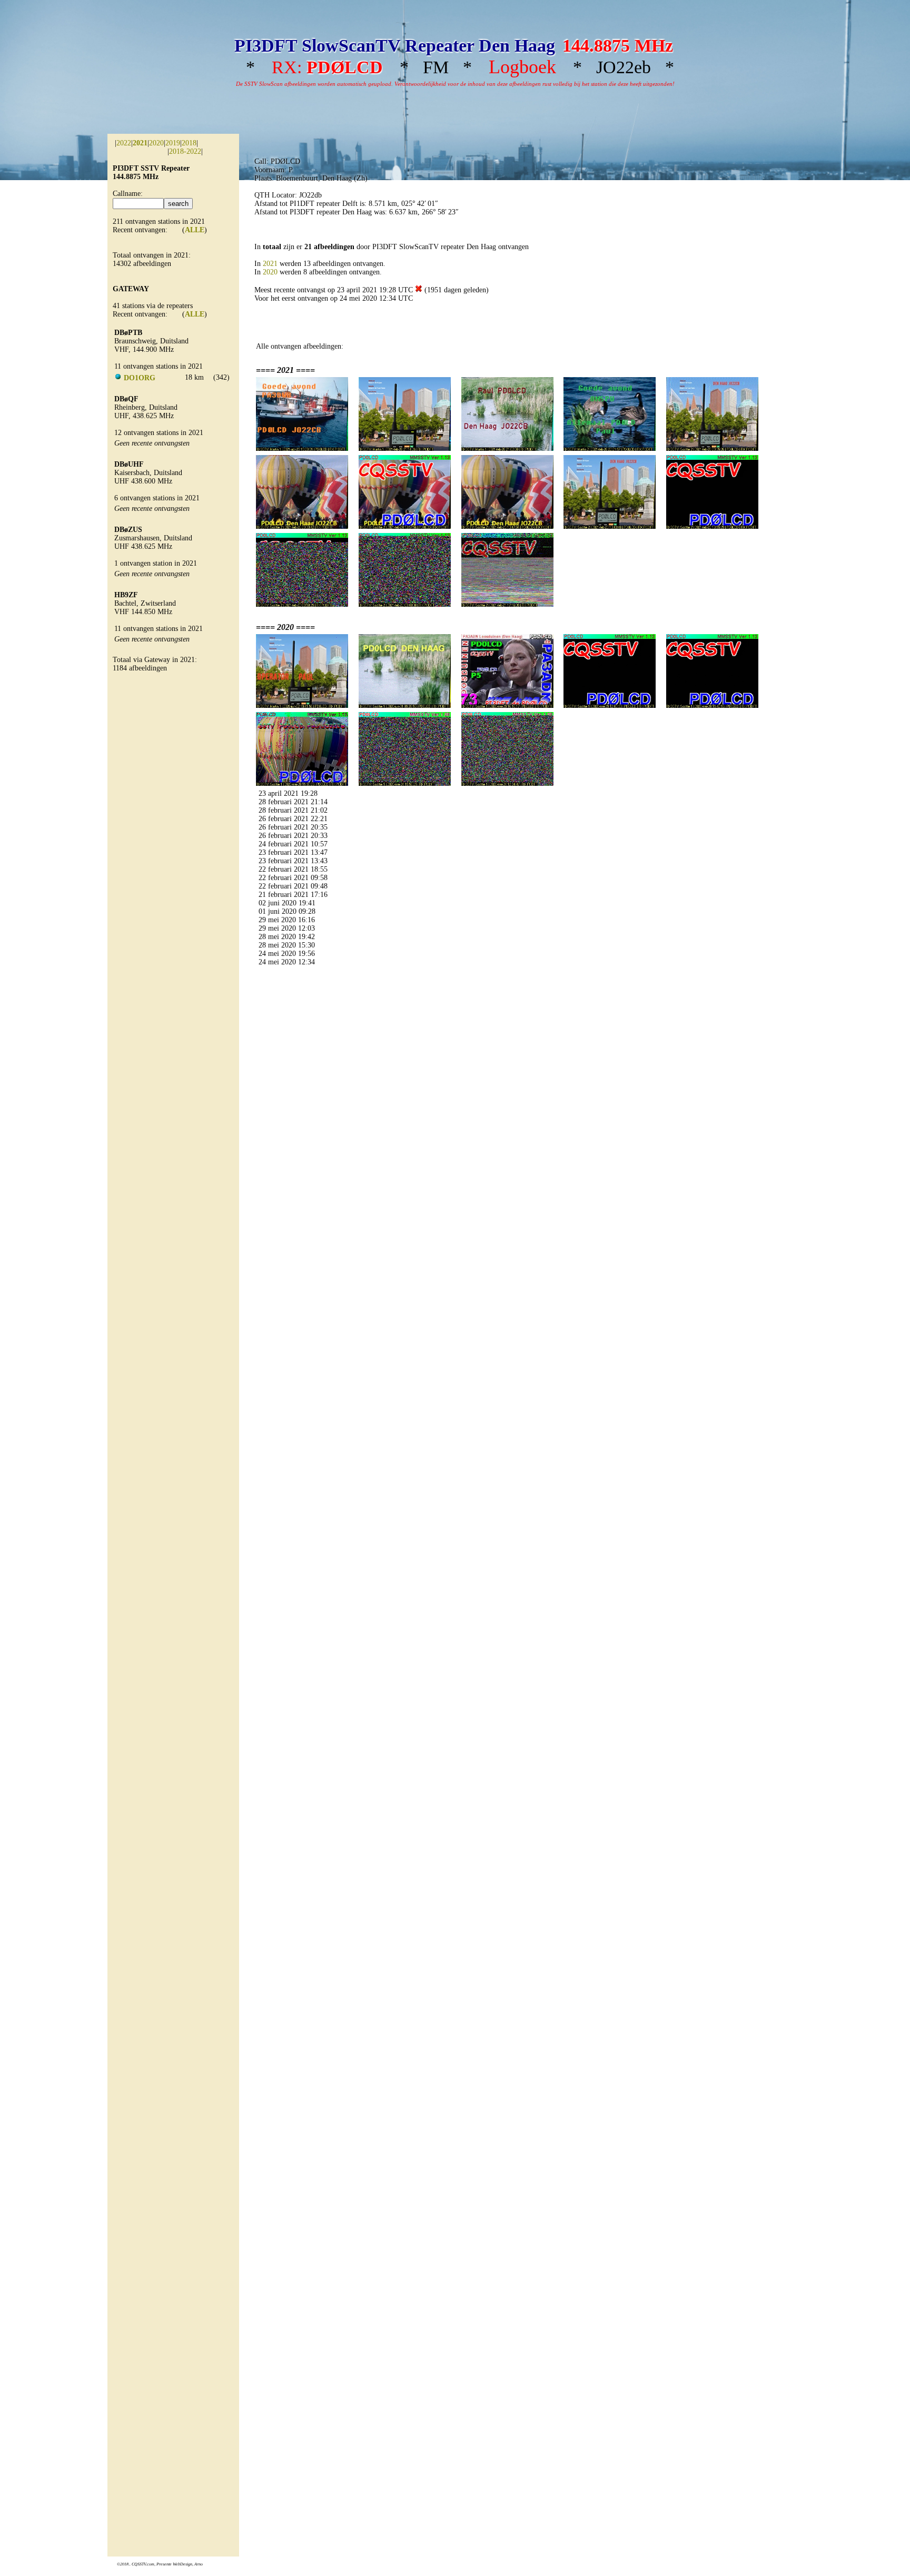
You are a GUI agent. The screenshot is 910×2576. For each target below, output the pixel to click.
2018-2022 (185, 151)
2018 (189, 143)
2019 (173, 143)
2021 (270, 264)
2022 (124, 143)
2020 (156, 143)
